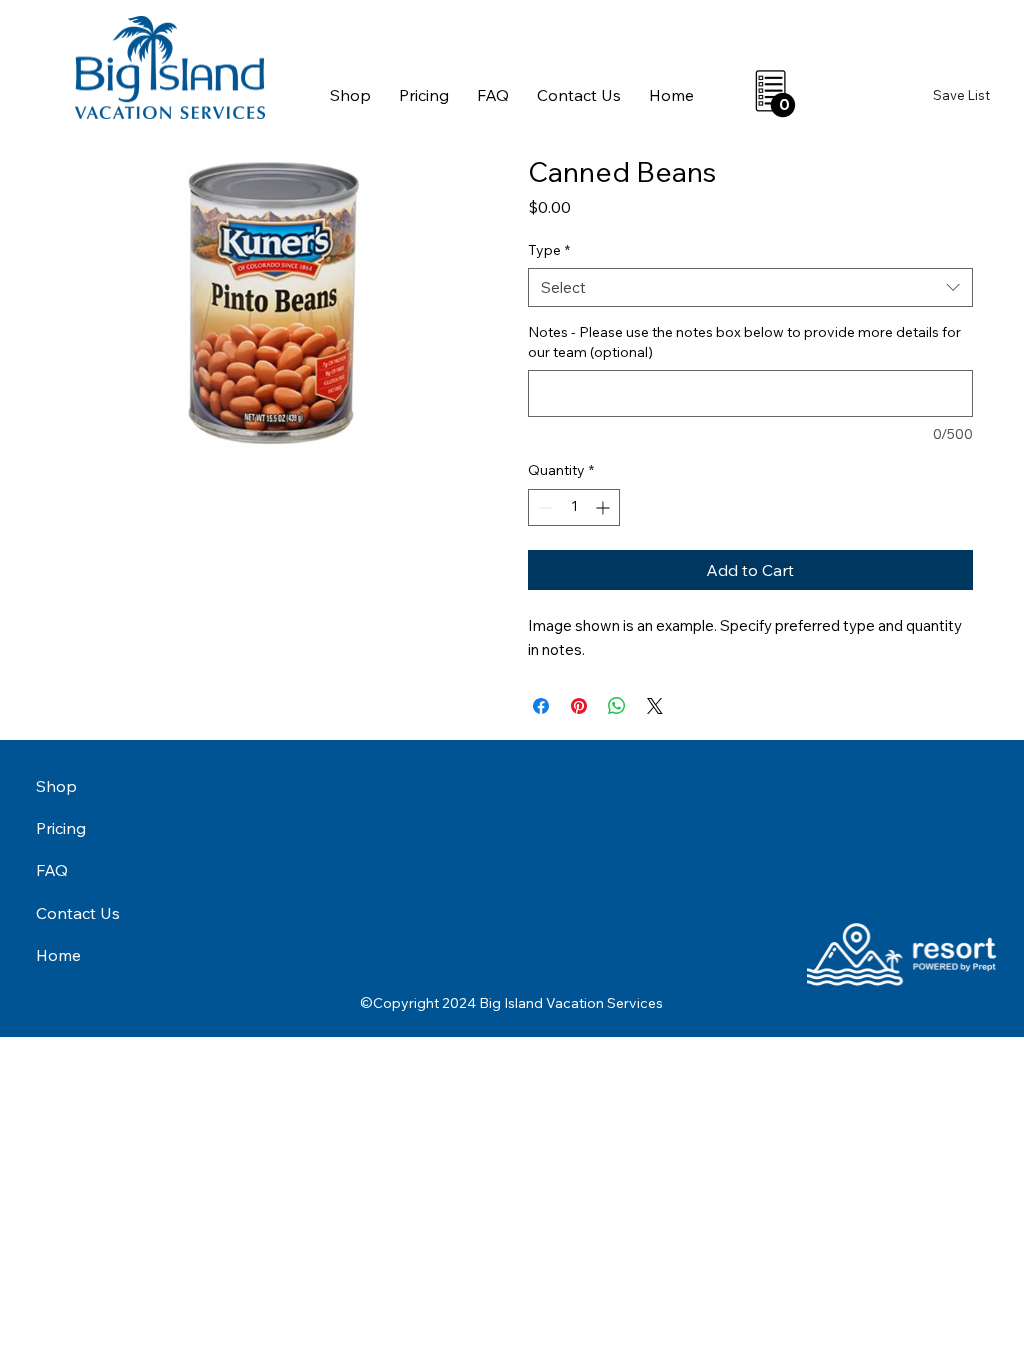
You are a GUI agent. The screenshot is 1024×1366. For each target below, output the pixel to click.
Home (58, 955)
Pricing (61, 828)
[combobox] (750, 287)
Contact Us (78, 913)
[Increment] (604, 507)
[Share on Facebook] (541, 706)
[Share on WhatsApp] (617, 706)
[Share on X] (655, 706)
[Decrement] (543, 507)
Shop (56, 786)
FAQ (52, 870)
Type (549, 250)
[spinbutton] (574, 507)
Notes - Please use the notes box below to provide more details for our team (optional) (744, 342)
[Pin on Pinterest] (579, 706)
